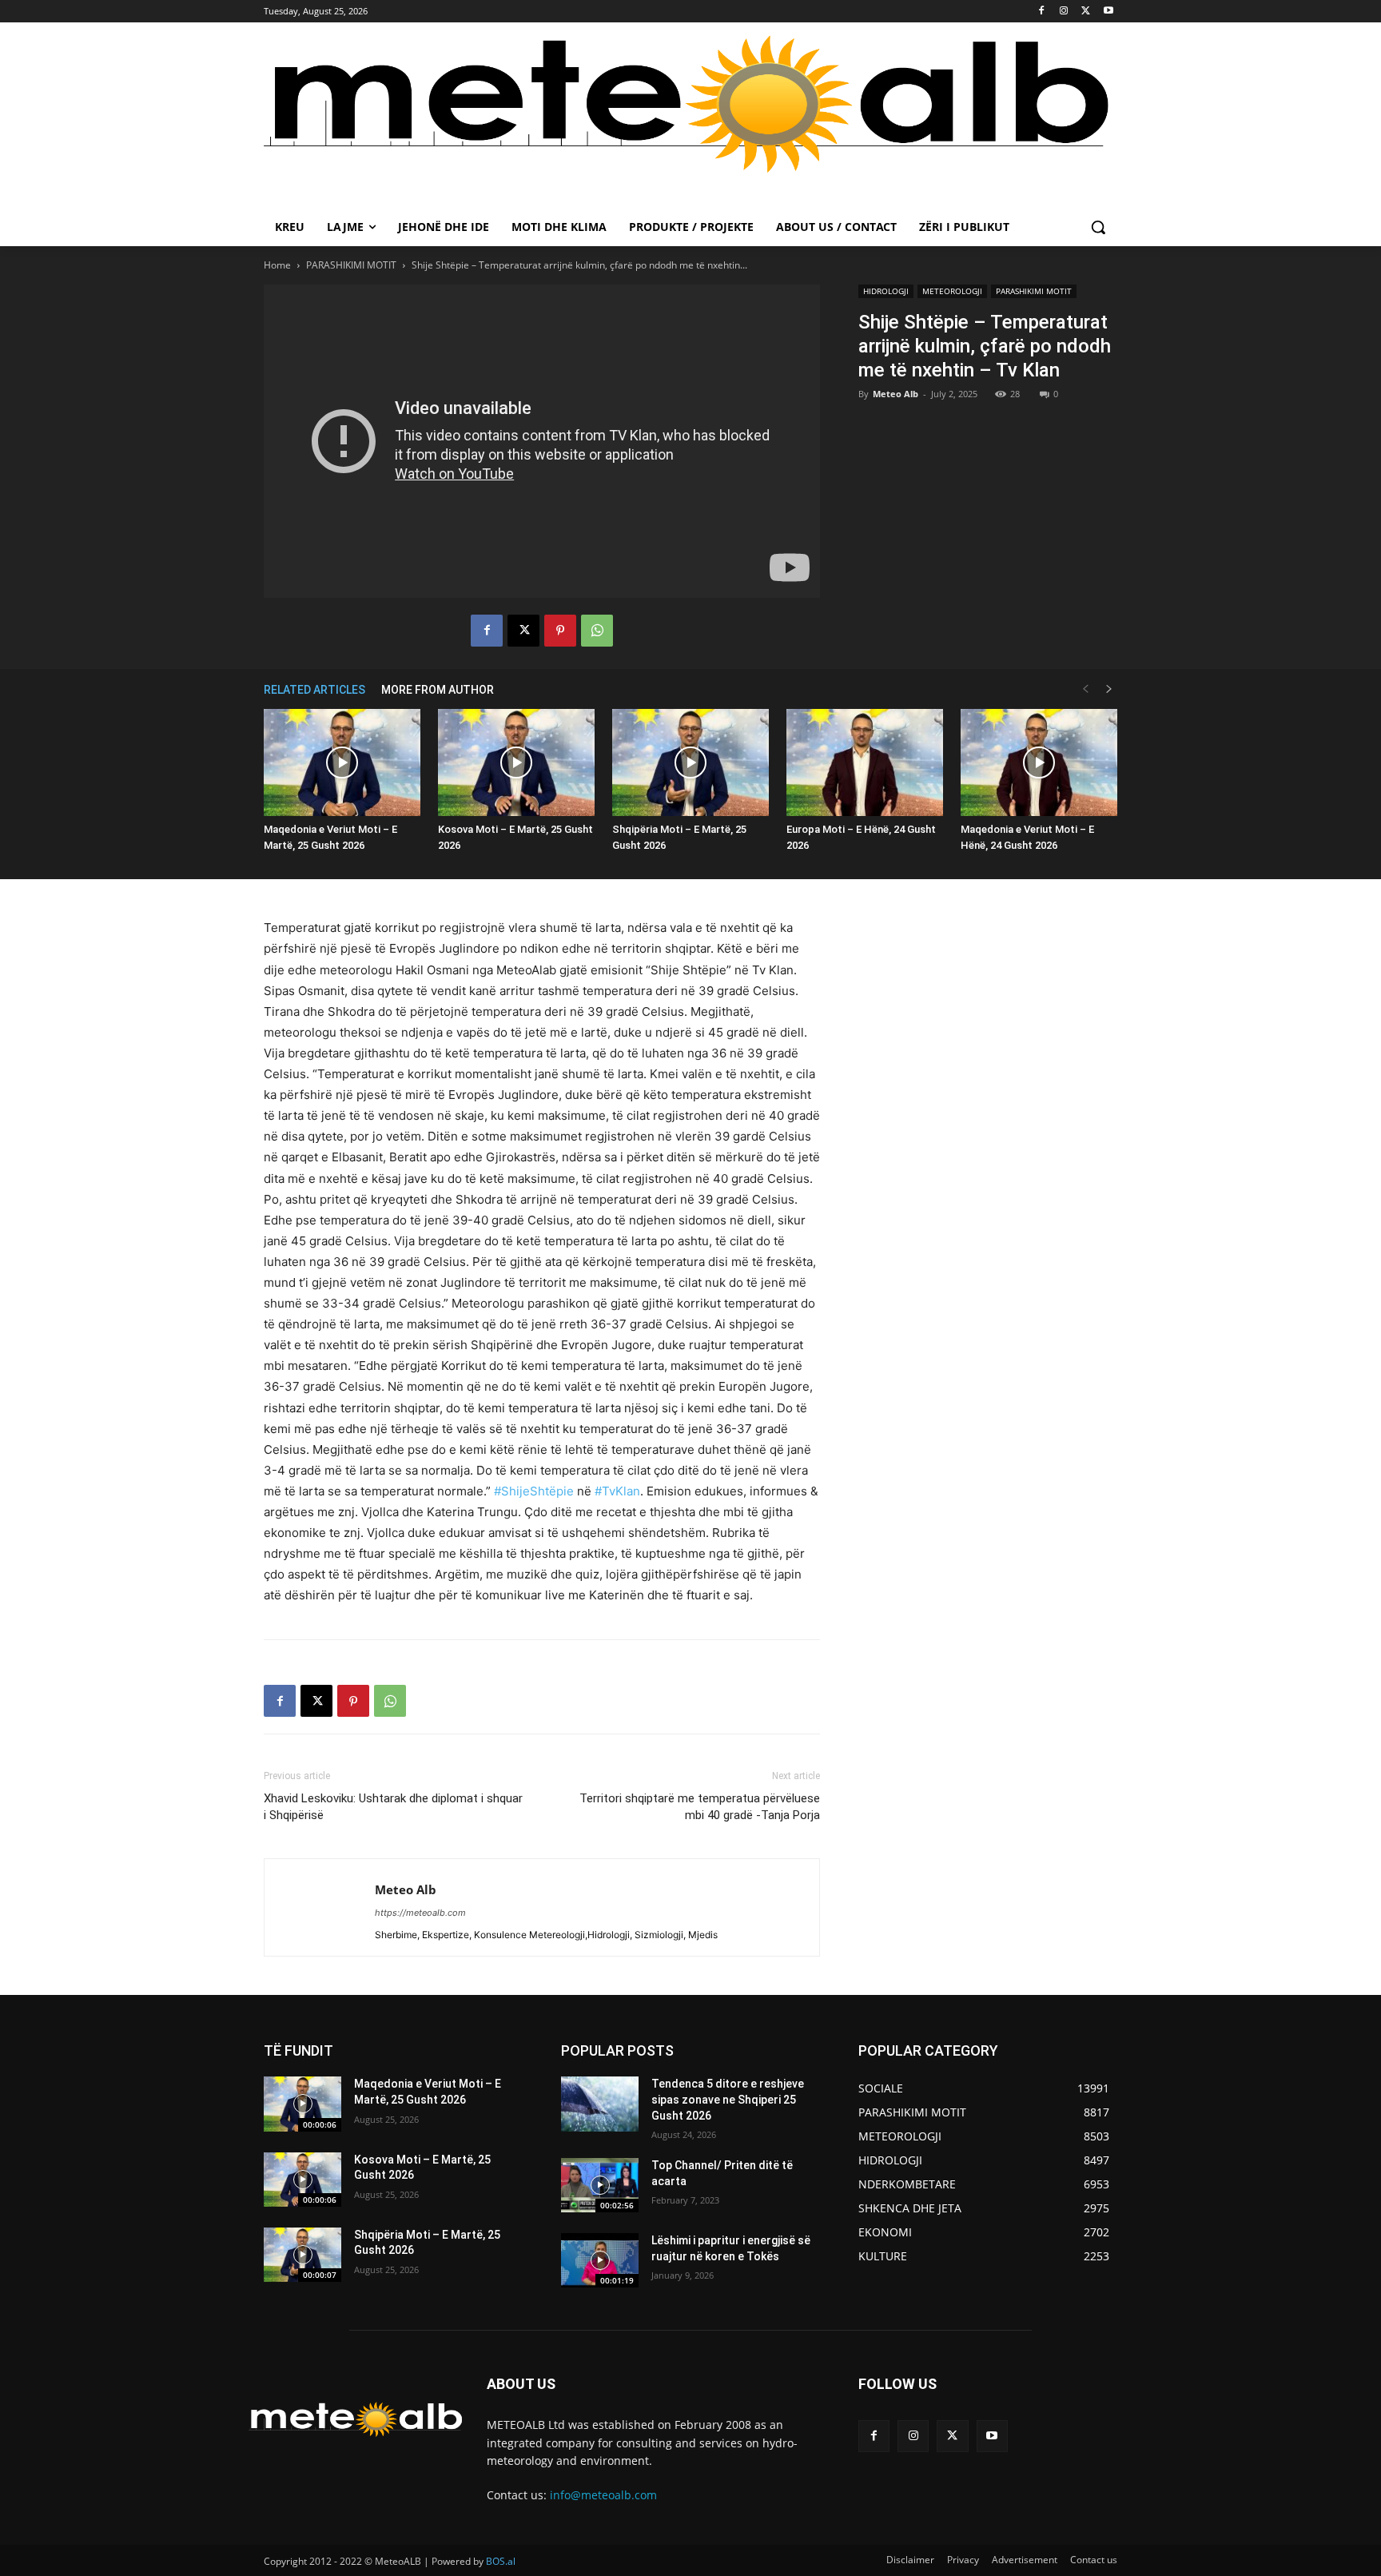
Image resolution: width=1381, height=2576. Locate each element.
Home (277, 265)
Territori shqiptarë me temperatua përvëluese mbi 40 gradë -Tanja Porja (700, 1807)
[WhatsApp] (597, 631)
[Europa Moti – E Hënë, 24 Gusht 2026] (865, 763)
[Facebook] (1042, 12)
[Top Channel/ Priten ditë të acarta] (600, 2185)
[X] (1086, 12)
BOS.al (501, 2561)
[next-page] (1109, 689)
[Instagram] (1064, 12)
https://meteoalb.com (420, 1913)
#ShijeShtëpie (534, 1491)
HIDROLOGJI (886, 291)
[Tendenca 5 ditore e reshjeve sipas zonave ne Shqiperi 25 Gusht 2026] (600, 2104)
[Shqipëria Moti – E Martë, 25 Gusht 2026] (690, 763)
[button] (1098, 227)
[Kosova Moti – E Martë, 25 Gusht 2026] (516, 763)
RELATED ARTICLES (314, 690)
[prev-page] (1085, 689)
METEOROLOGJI (952, 291)
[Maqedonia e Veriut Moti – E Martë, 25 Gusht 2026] (342, 763)
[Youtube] (1108, 12)
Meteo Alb (895, 394)
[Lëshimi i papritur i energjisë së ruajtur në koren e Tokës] (600, 2260)
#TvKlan (617, 1491)
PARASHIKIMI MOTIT (351, 265)
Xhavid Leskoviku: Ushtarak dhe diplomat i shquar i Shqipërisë (393, 1807)
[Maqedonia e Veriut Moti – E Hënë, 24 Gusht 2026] (1039, 763)
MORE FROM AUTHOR (438, 690)
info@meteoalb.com (603, 2495)
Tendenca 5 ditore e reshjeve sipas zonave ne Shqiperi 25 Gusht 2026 (728, 2099)
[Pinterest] (560, 631)
